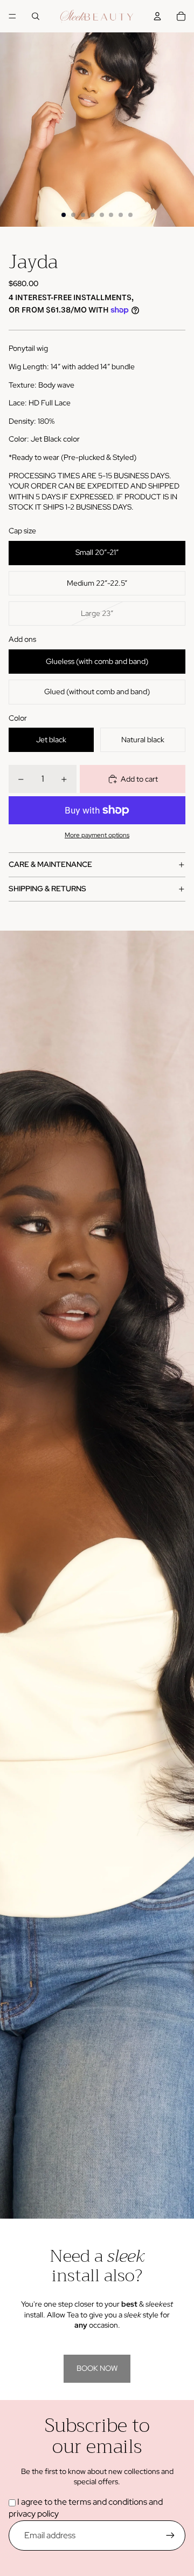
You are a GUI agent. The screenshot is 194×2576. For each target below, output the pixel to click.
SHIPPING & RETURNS (47, 889)
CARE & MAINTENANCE (50, 864)
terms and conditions (107, 2502)
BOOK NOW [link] (97, 2368)
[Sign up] (170, 2536)
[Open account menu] (157, 16)
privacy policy (34, 2514)
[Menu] (12, 16)
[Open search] (36, 16)
